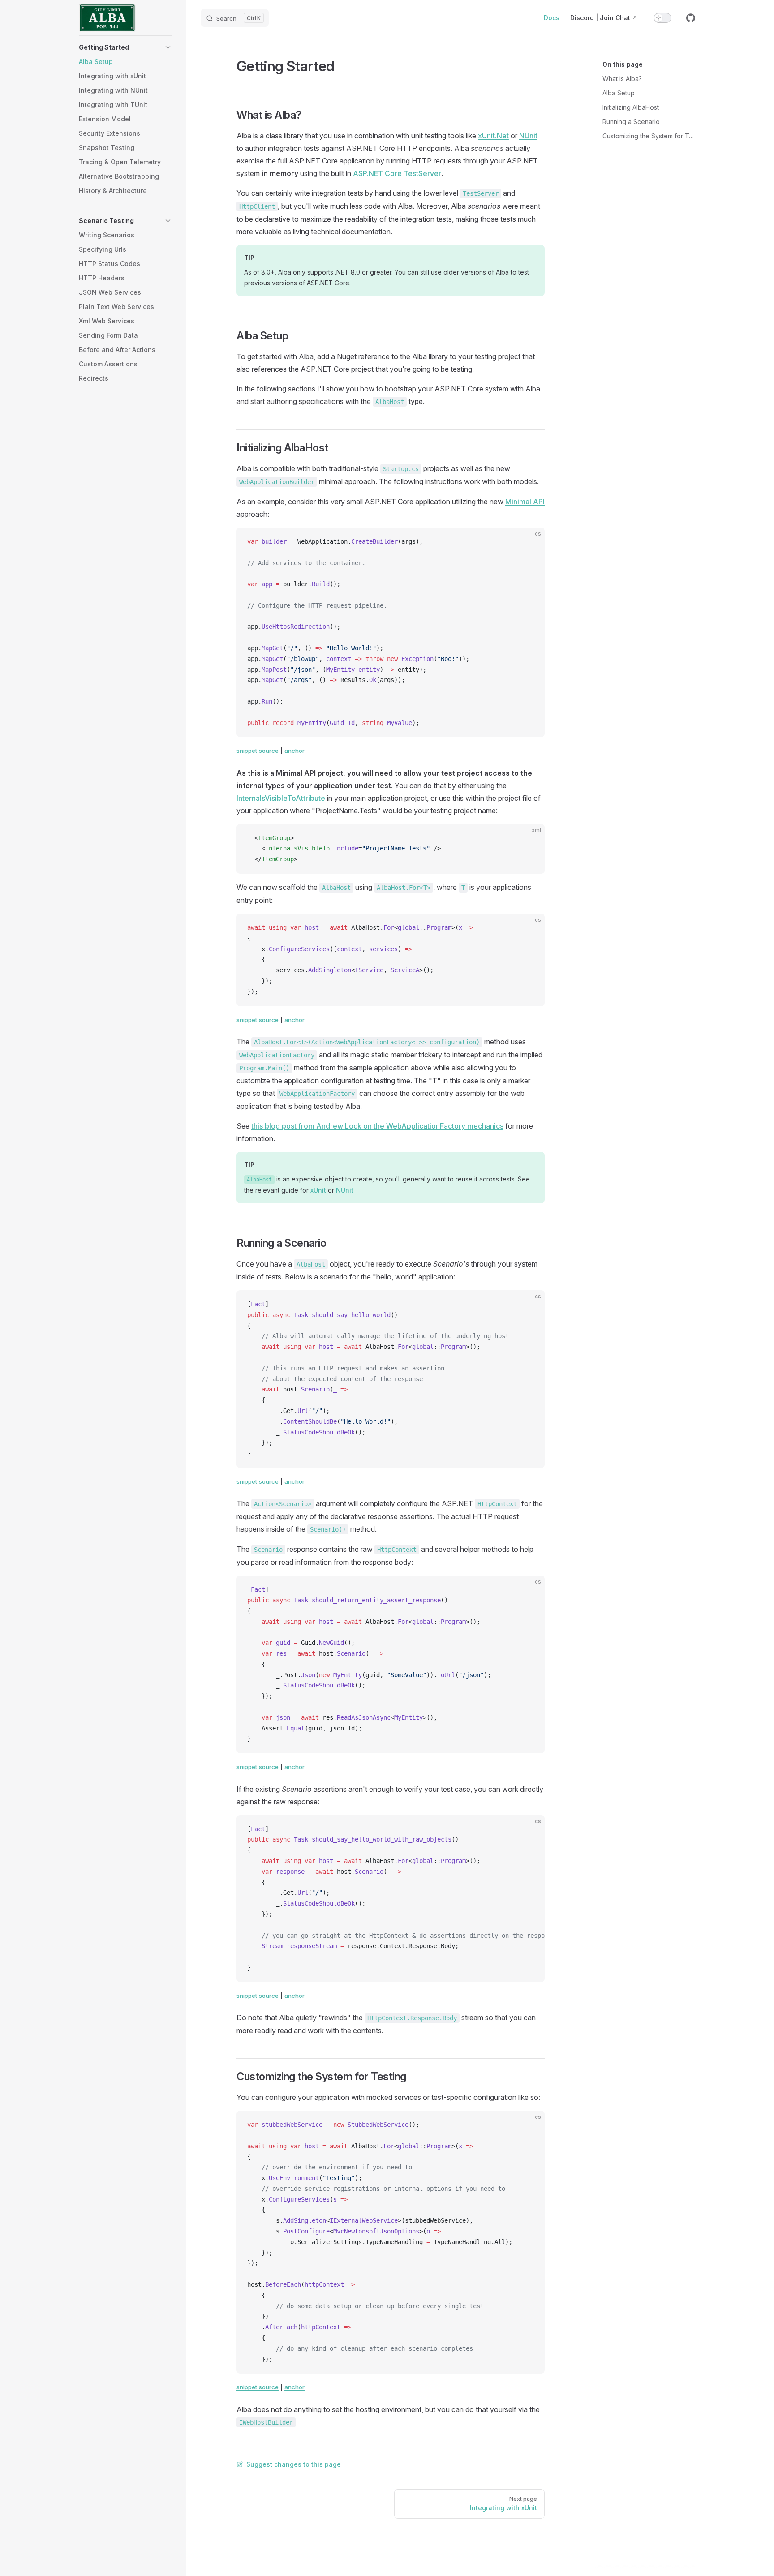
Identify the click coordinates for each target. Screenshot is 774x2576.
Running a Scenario (631, 122)
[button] (125, 47)
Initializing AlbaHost (631, 107)
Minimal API (525, 502)
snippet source (258, 751)
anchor (295, 751)
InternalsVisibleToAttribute (281, 798)
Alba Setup (619, 93)
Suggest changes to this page (294, 2464)
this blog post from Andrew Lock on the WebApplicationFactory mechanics (377, 1126)
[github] (691, 18)
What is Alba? (622, 79)
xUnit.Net (493, 136)
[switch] (662, 18)
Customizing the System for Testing (649, 136)
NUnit (528, 136)
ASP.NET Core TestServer (397, 173)
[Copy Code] (530, 542)
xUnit (318, 1190)
